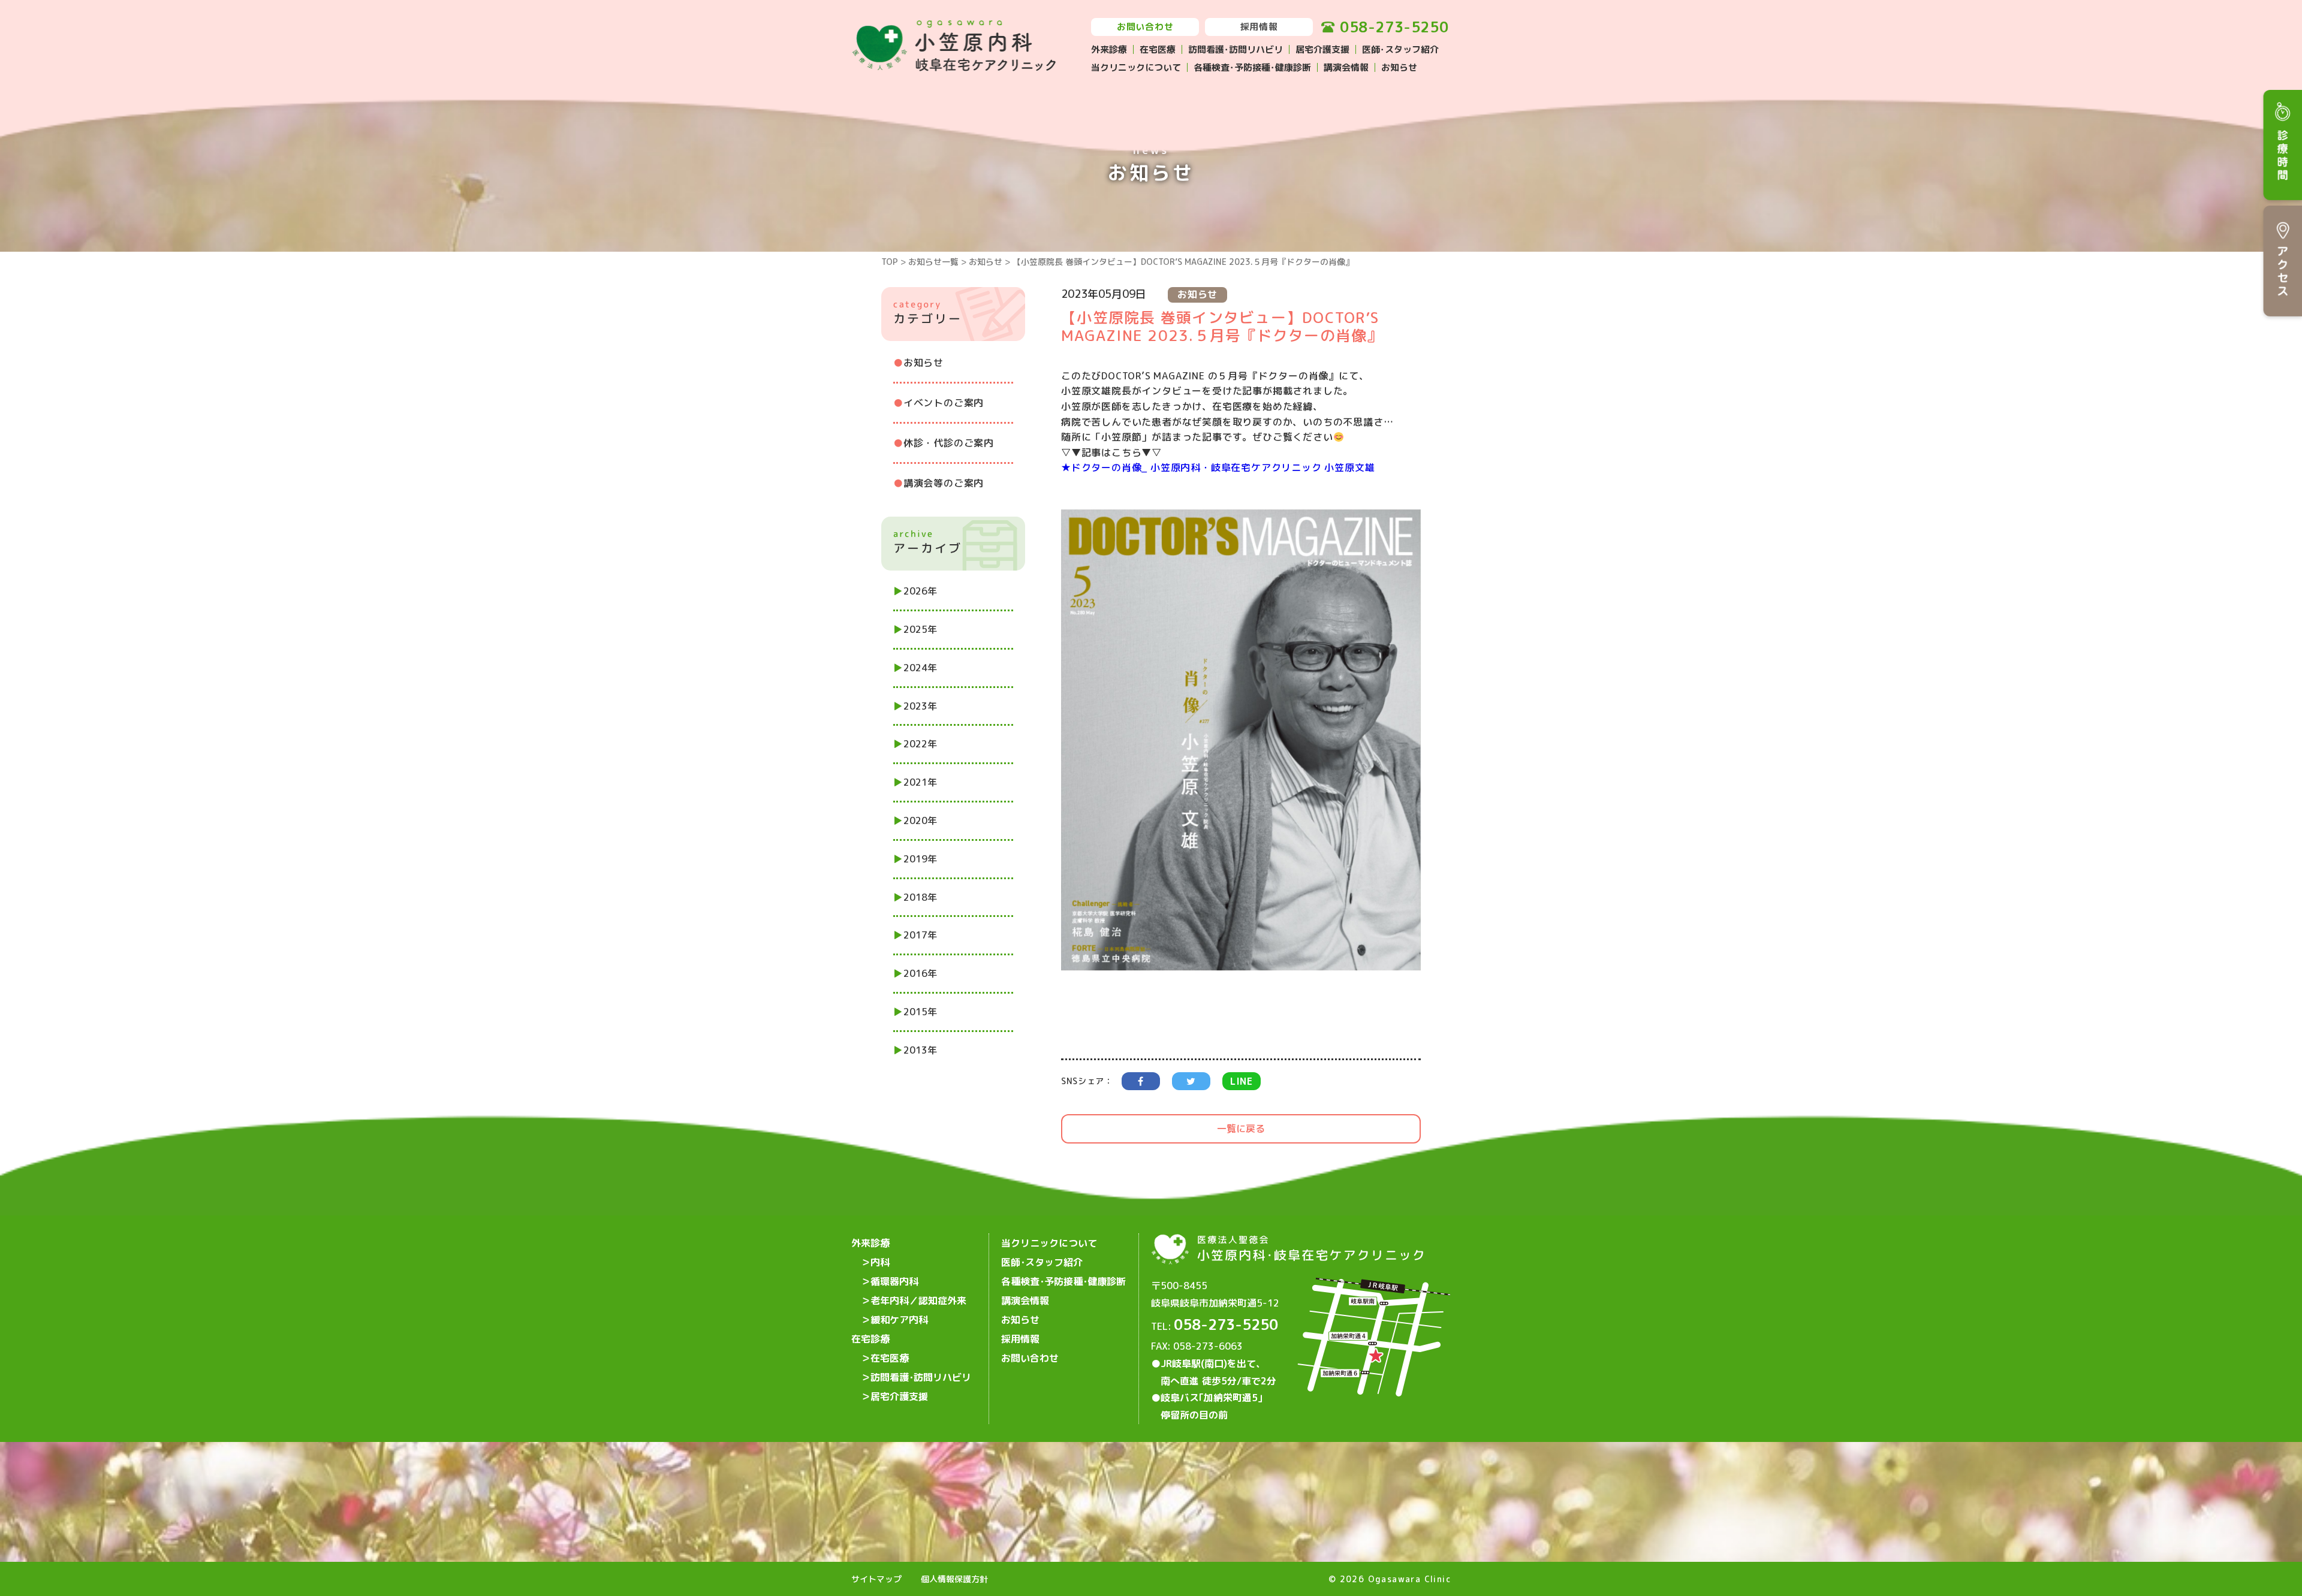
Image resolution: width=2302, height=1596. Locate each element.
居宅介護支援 (1322, 49)
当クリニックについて (1136, 67)
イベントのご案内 (944, 403)
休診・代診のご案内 (949, 443)
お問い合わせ (1145, 27)
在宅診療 (870, 1339)
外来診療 (1109, 49)
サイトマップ (876, 1579)
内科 (880, 1262)
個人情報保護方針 (954, 1579)
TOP (890, 262)
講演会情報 (1346, 67)
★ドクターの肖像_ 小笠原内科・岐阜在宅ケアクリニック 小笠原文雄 (1218, 467)
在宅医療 (1158, 49)
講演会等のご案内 (944, 483)
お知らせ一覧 (933, 262)
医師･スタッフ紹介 (1400, 49)
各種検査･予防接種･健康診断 (1252, 67)
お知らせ (1399, 67)
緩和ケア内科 (899, 1320)
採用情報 (1259, 27)
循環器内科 (894, 1281)
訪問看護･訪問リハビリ (1236, 49)
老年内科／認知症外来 (918, 1301)
